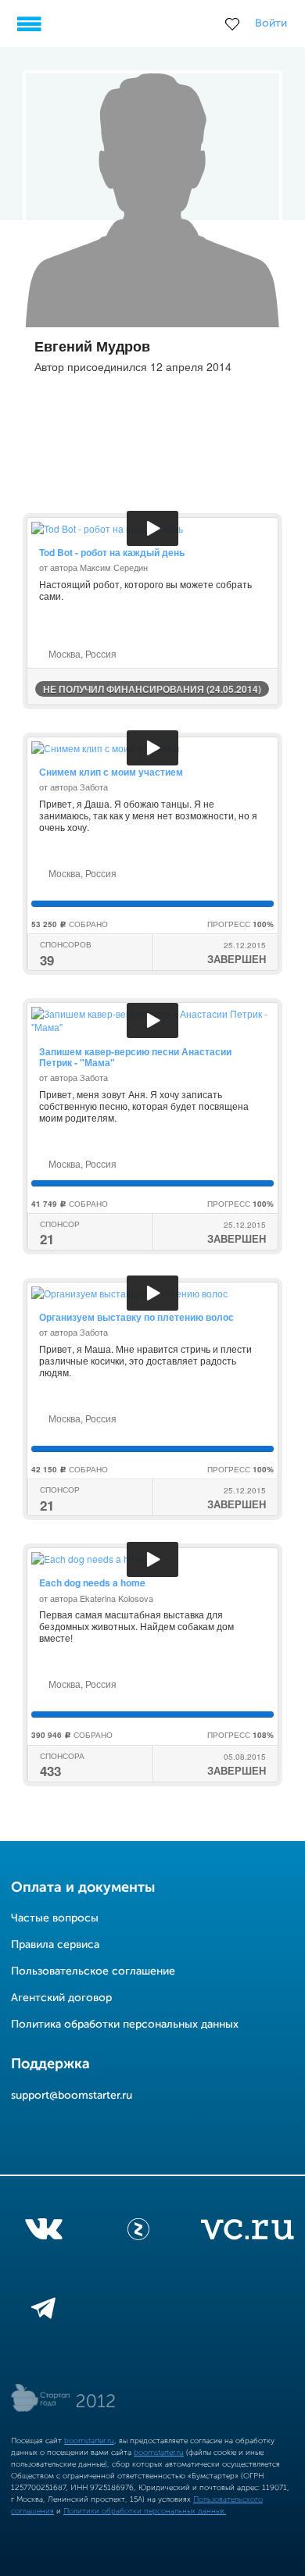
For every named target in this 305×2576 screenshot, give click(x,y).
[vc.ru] (247, 2232)
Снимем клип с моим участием (111, 772)
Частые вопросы (55, 1918)
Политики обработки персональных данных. (145, 2511)
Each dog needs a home (92, 1582)
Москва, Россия (81, 653)
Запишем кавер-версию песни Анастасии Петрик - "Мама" (135, 1057)
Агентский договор (61, 1998)
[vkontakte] (43, 2232)
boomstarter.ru (89, 2441)
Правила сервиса (55, 1945)
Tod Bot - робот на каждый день (112, 552)
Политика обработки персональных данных (125, 2025)
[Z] (138, 2232)
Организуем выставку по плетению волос (136, 1317)
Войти (271, 23)
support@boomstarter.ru (72, 2096)
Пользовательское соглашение (93, 1971)
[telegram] (43, 2311)
